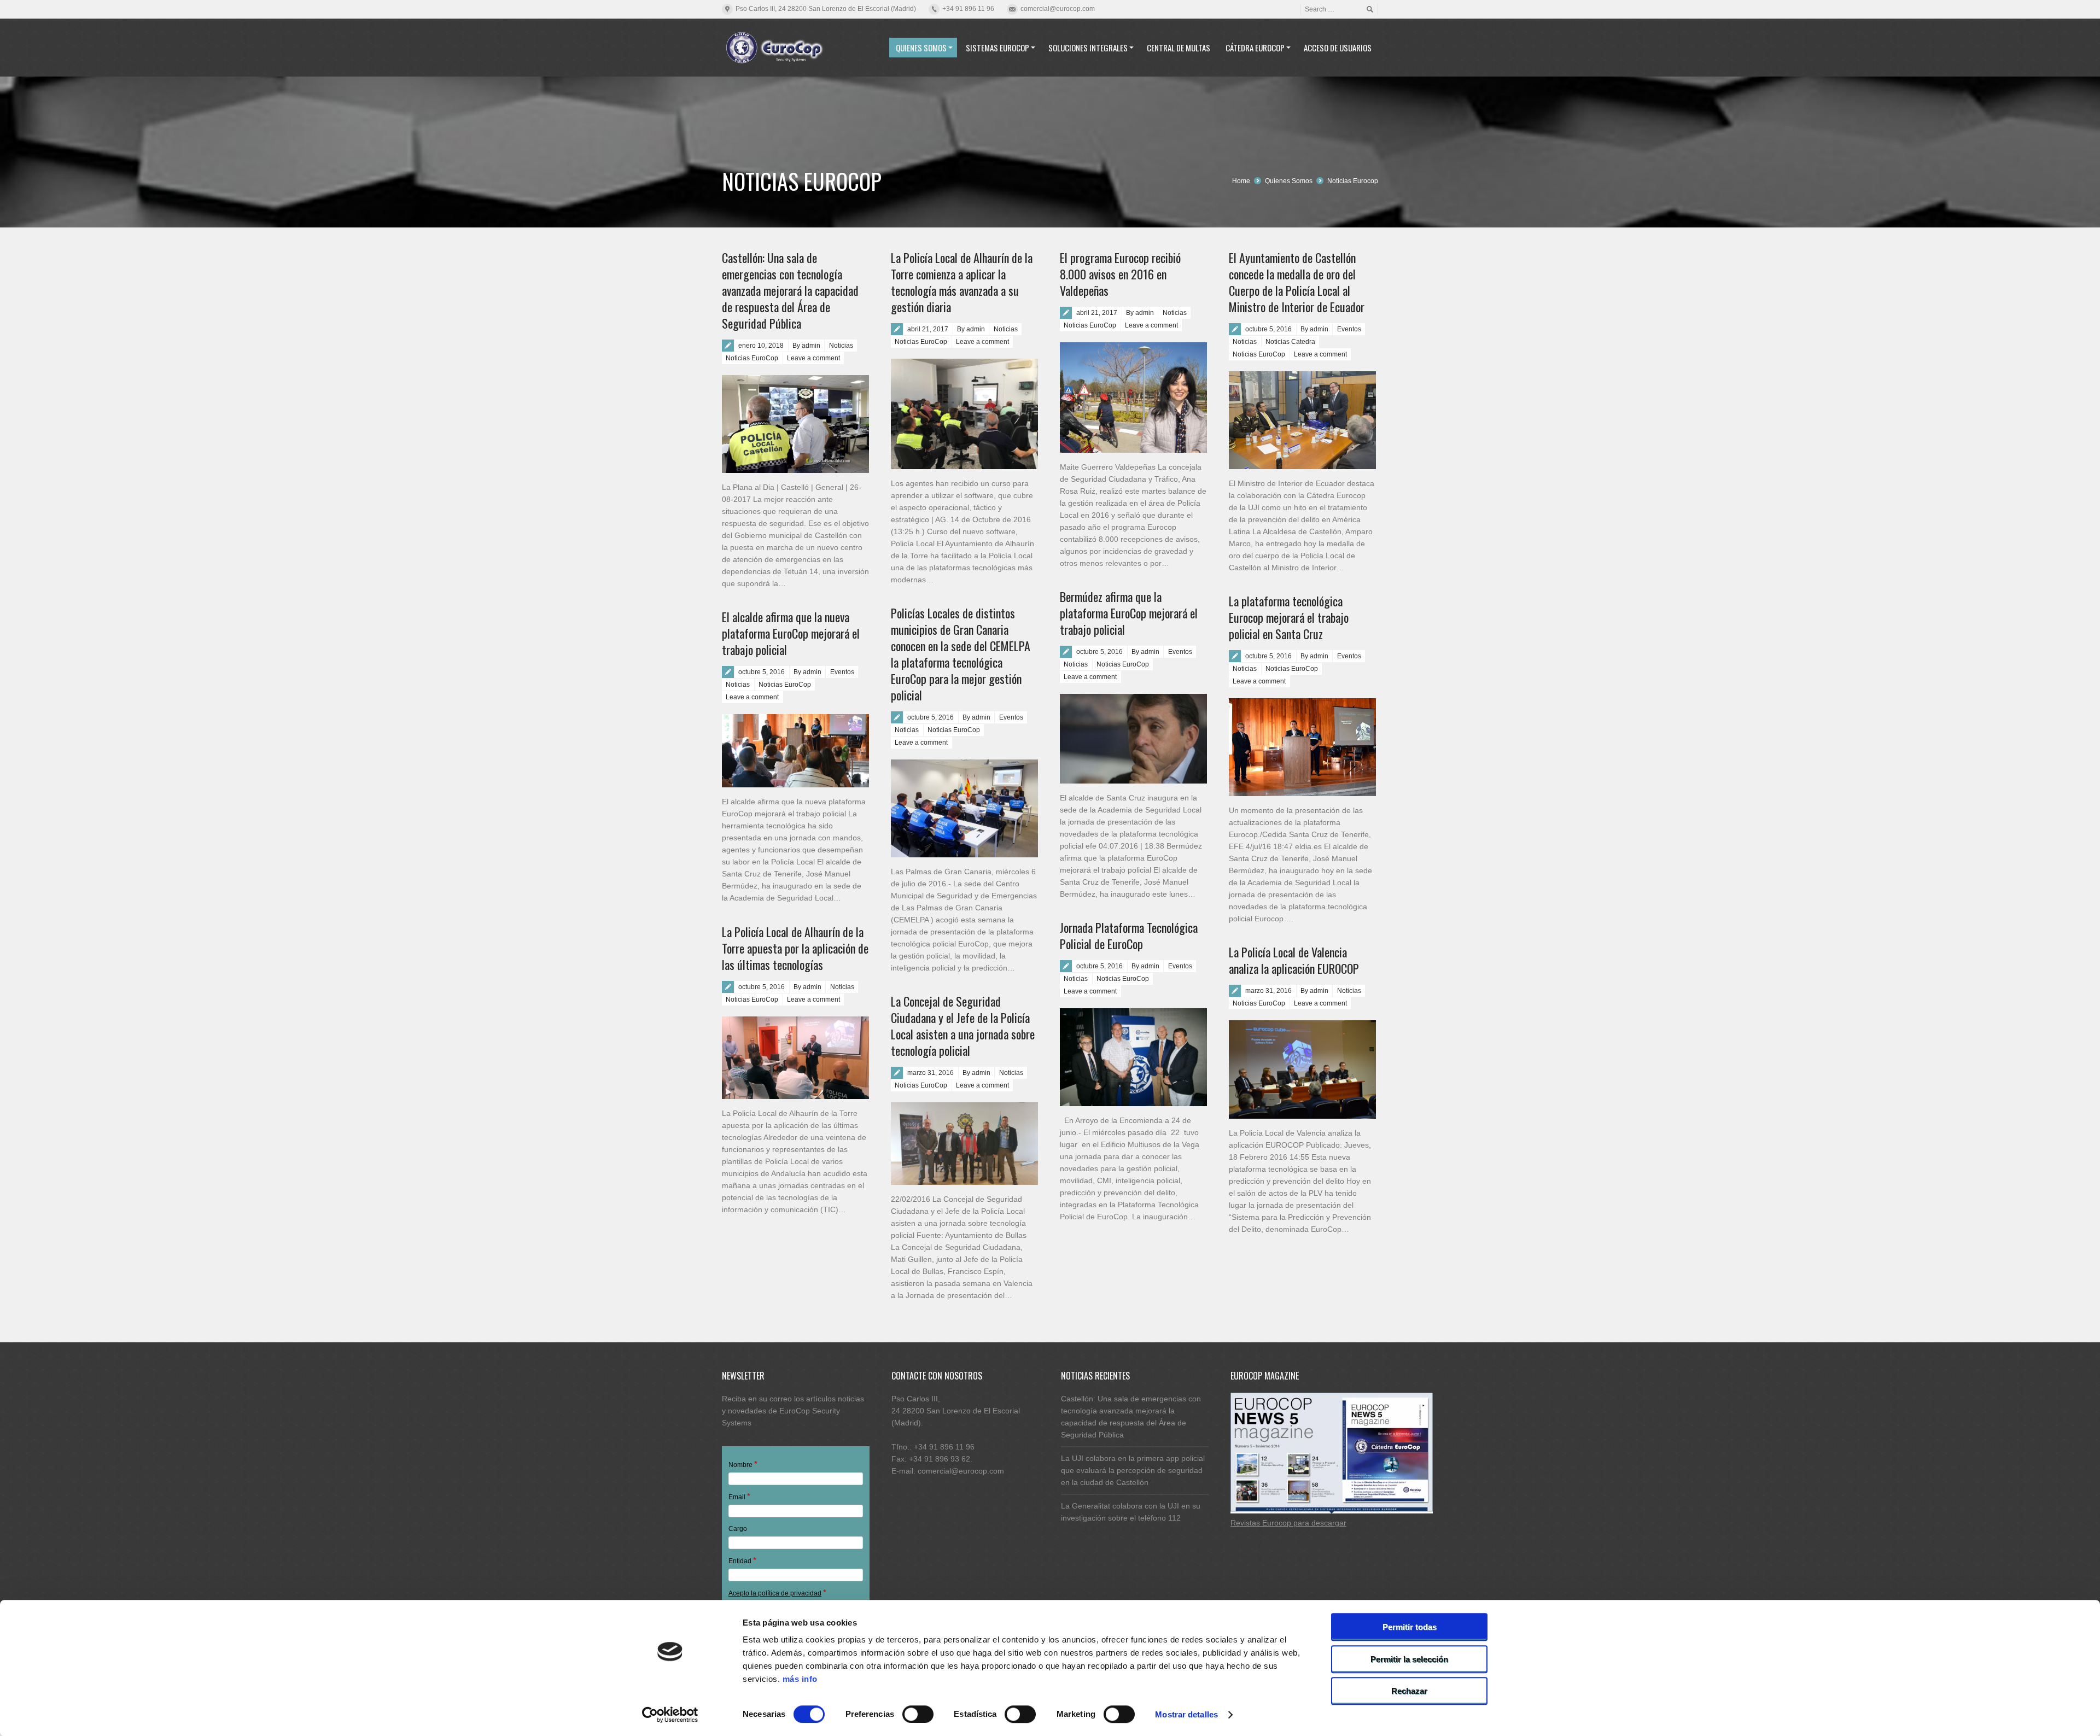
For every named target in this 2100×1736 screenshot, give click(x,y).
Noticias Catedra (1290, 342)
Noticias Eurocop (1353, 181)
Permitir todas (1410, 1627)
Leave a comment (813, 358)
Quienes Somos (1289, 181)
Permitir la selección (1409, 1659)
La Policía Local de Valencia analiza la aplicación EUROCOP (1294, 960)
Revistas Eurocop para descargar (1288, 1523)
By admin (806, 346)
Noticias (841, 346)
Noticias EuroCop (752, 358)
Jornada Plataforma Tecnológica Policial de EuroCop (1129, 936)
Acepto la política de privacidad (775, 1593)
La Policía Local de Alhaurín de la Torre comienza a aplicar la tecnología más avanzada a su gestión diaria (962, 282)
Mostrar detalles (1186, 1714)
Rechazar (1409, 1691)
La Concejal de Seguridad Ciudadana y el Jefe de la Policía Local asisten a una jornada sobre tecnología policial (963, 1026)
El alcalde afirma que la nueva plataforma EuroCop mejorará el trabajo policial (791, 633)
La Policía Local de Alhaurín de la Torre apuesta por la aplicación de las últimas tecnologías (795, 948)
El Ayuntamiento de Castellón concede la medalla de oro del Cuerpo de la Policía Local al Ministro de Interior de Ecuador (1297, 282)
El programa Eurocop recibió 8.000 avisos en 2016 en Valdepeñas (1120, 274)
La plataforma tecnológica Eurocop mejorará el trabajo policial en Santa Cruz (1289, 617)
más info (800, 1679)
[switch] (918, 1714)
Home (1241, 181)
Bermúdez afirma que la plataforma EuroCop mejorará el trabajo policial (1129, 613)
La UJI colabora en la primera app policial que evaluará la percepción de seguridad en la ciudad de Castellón (1133, 1470)
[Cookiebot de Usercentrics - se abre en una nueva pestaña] (670, 1715)
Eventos (1349, 329)
